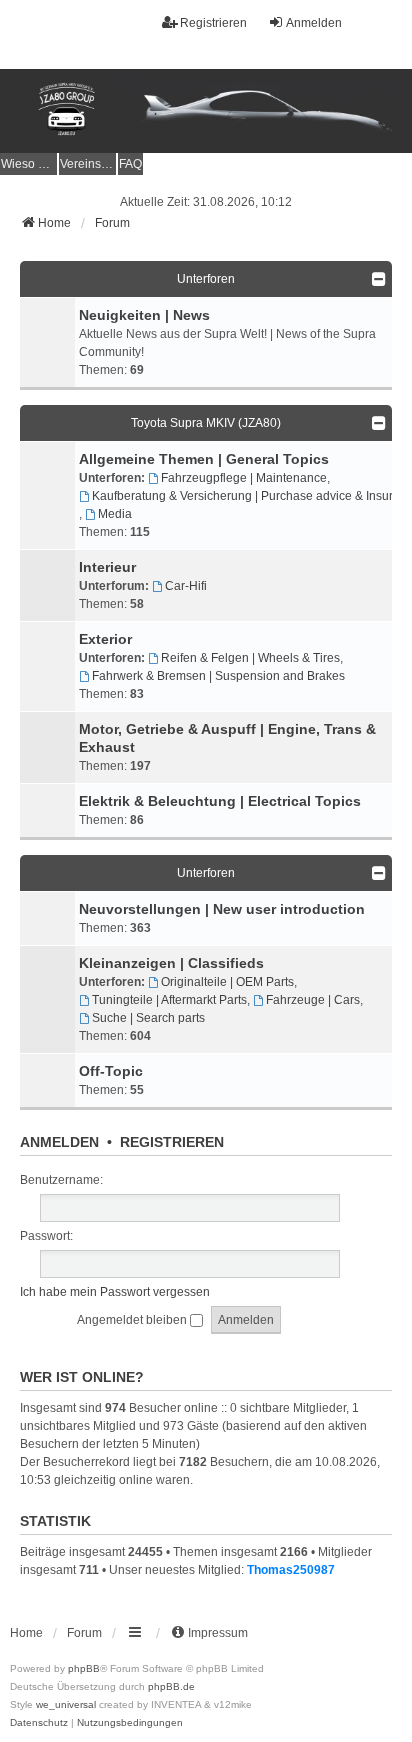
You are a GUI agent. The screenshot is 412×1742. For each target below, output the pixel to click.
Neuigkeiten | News (144, 315)
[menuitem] (28, 164)
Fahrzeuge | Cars (313, 1000)
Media (115, 514)
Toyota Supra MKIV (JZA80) (206, 423)
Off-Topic (111, 1071)
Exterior (105, 639)
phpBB (84, 1668)
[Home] (206, 111)
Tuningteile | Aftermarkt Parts (169, 1000)
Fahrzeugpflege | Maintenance (244, 478)
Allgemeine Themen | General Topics (204, 459)
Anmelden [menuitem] (314, 23)
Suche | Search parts (148, 1018)
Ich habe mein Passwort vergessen (115, 1292)
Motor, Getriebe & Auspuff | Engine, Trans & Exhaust (227, 738)
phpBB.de (171, 1686)
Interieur (107, 567)
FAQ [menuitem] (130, 164)
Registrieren (172, 1142)
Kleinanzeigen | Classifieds (171, 963)
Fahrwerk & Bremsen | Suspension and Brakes (218, 676)
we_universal (66, 1704)
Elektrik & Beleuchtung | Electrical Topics (220, 801)
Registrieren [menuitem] (213, 23)
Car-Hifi (186, 586)
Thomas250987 (291, 1570)
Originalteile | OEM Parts (227, 982)
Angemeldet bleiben (133, 1320)
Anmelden (59, 1142)
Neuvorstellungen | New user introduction (222, 909)
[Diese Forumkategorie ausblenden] (379, 279)
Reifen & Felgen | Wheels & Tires (250, 658)
